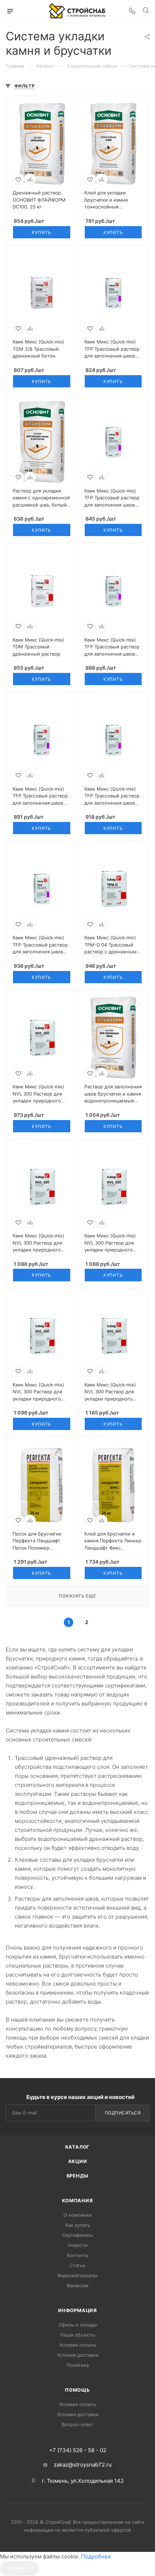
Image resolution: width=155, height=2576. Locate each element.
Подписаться (123, 2113)
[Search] (146, 11)
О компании (77, 2215)
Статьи (77, 2265)
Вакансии (77, 2285)
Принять (20, 2569)
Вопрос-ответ (78, 2424)
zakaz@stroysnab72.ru (83, 2465)
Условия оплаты (78, 2345)
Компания (77, 2200)
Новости (78, 2245)
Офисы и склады (78, 2325)
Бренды (78, 2176)
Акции (78, 2161)
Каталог (78, 2147)
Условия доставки (78, 2355)
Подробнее (96, 2556)
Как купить (78, 2225)
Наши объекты (78, 2335)
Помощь (77, 2390)
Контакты (77, 2255)
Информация (77, 2310)
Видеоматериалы (77, 2275)
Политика (78, 2365)
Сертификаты (77, 2235)
